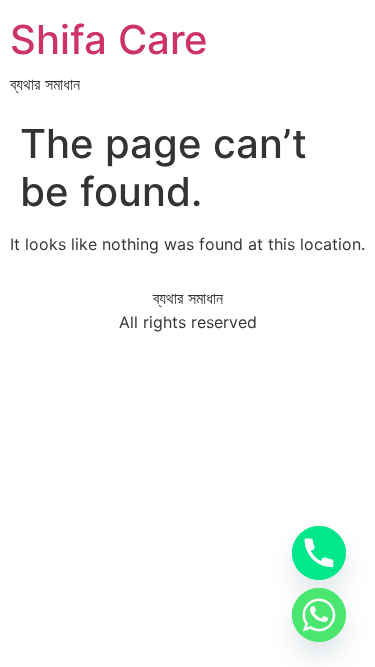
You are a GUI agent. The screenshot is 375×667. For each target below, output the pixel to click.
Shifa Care (109, 39)
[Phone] (319, 553)
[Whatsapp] (319, 615)
